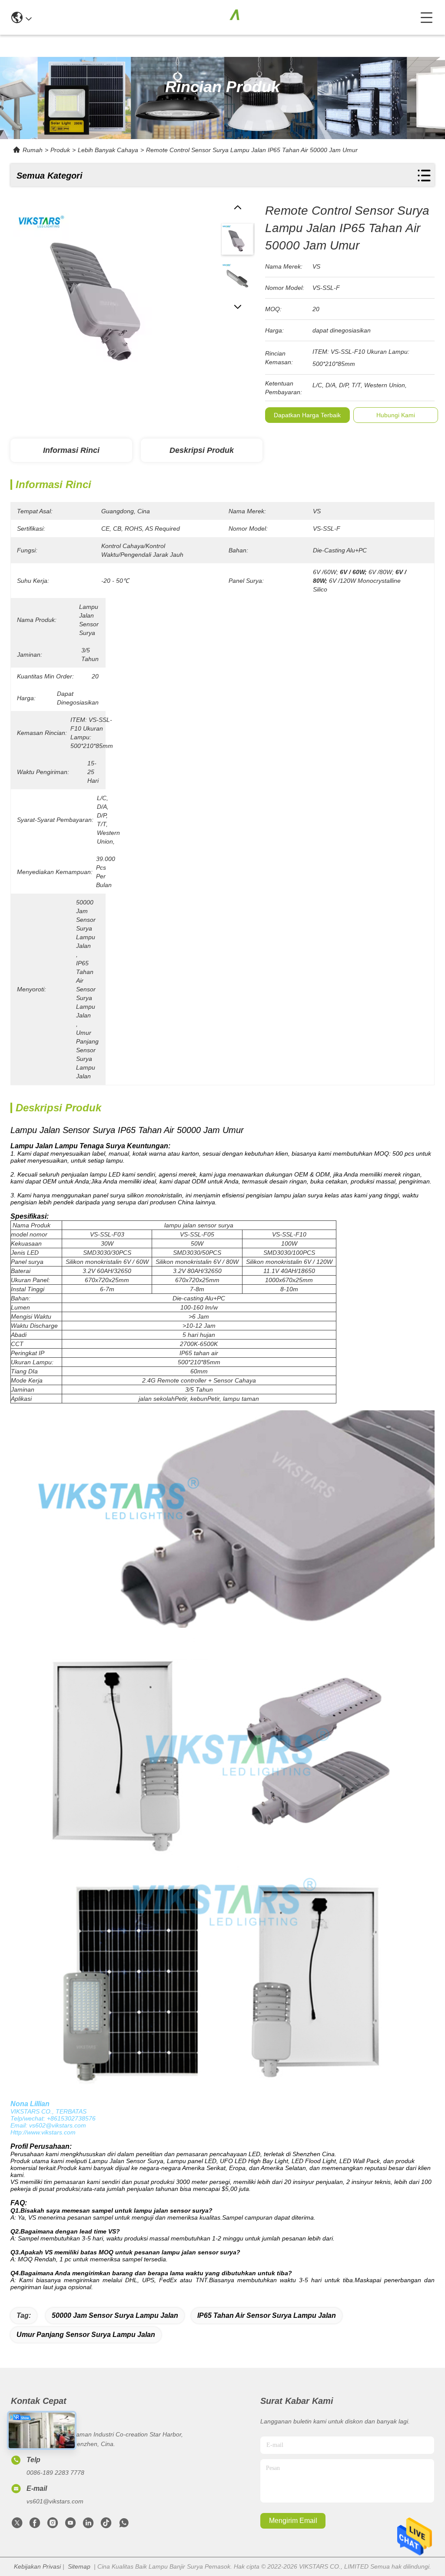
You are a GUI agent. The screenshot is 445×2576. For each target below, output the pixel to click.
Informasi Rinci (71, 450)
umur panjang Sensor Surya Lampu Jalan (86, 2335)
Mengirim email (293, 2521)
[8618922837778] (124, 2525)
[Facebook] (35, 2525)
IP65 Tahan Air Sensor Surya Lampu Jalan (267, 2315)
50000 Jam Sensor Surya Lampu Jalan (115, 2315)
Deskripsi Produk (202, 450)
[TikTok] (106, 2525)
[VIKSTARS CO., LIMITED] (226, 17)
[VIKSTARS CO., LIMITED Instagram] (53, 2525)
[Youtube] (70, 2525)
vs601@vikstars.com (55, 2501)
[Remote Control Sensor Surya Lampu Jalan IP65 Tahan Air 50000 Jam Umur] (100, 292)
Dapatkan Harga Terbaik (307, 415)
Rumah (33, 150)
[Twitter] (17, 2525)
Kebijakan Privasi (37, 2566)
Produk (60, 150)
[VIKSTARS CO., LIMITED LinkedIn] (88, 2525)
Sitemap (79, 2566)
